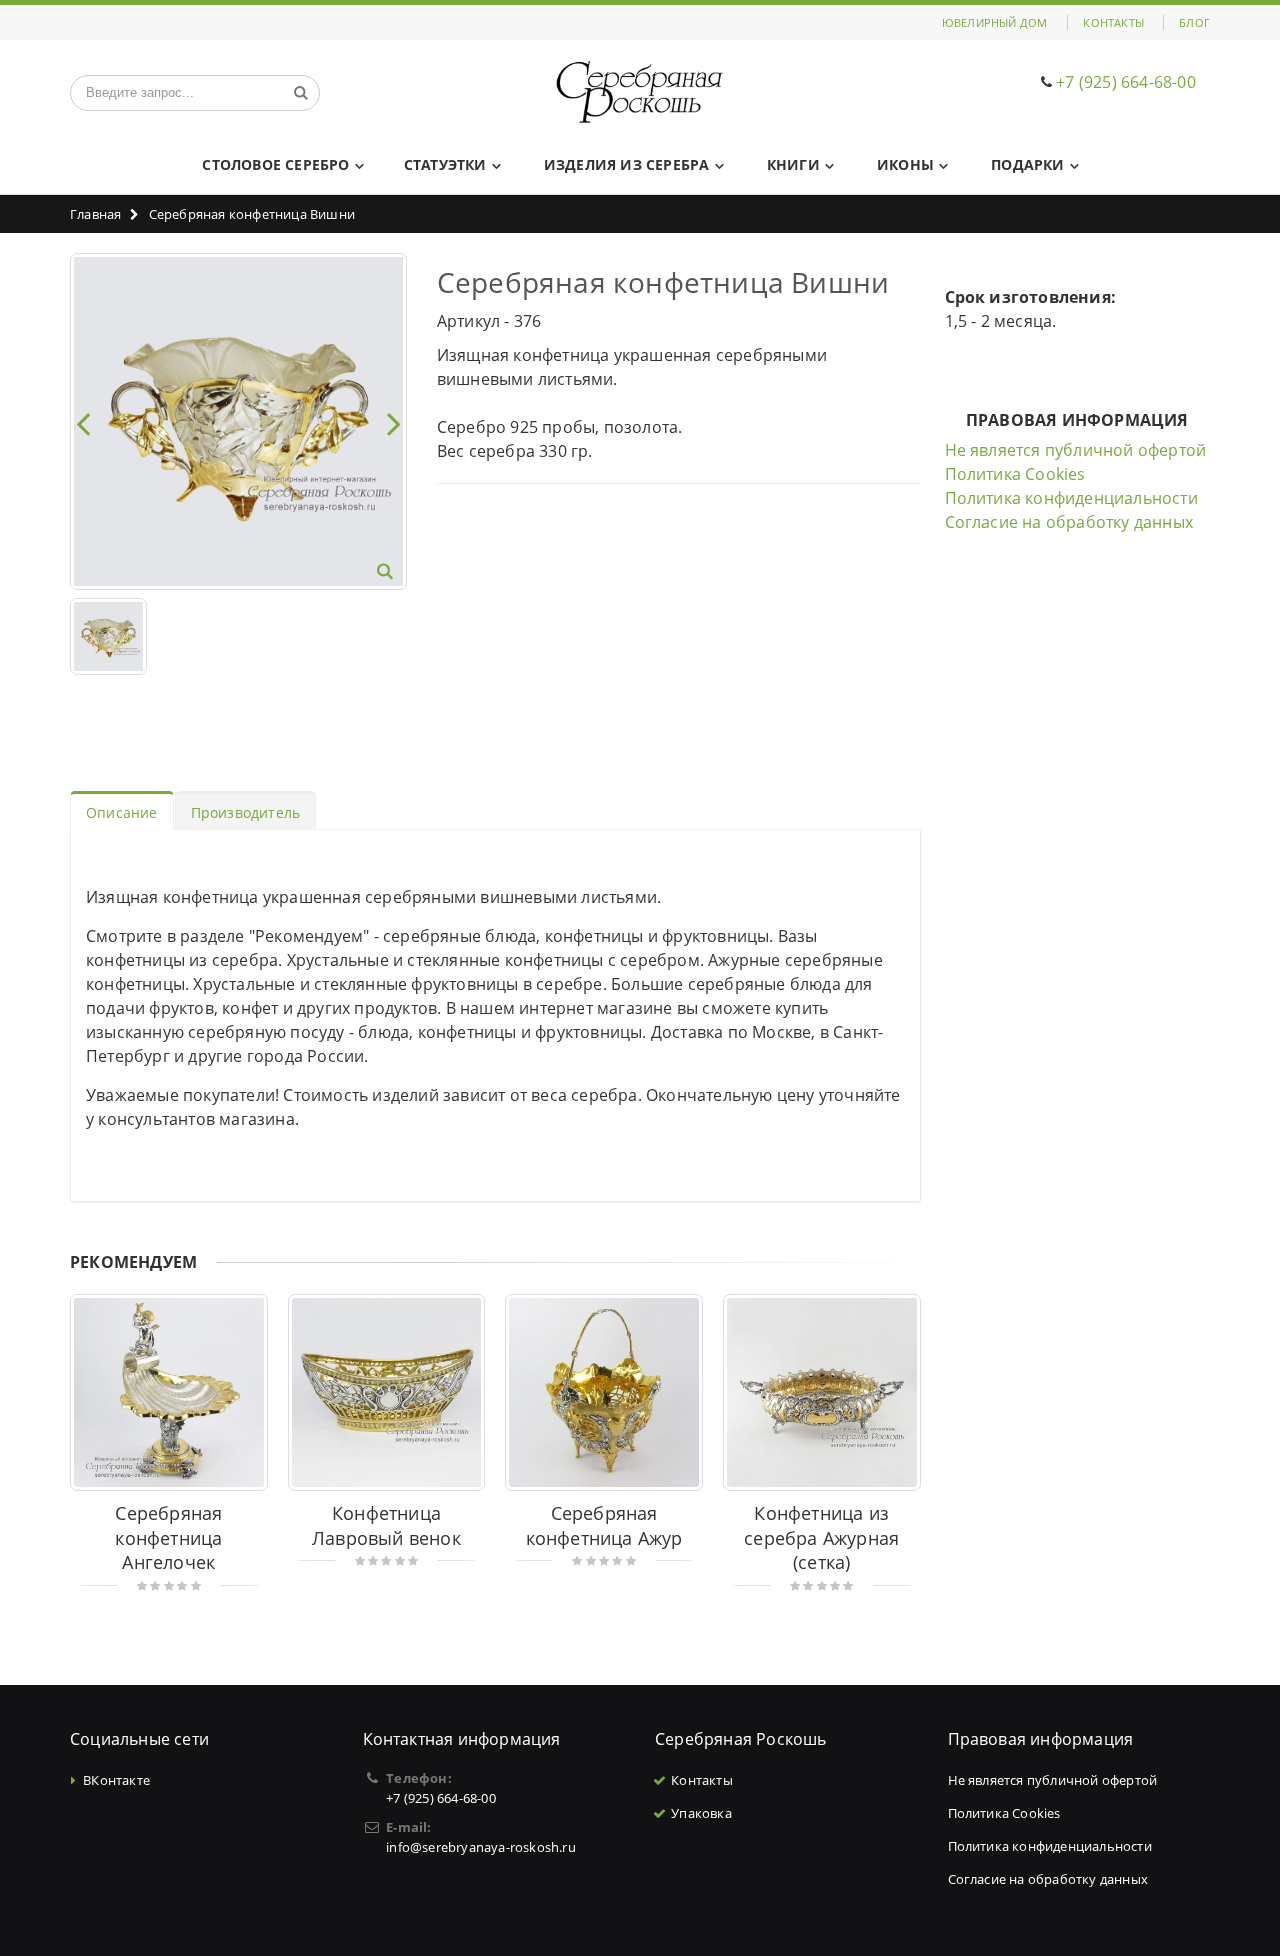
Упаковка (701, 1813)
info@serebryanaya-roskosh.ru (481, 1847)
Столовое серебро (275, 164)
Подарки (1027, 164)
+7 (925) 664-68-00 (1126, 82)
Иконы (905, 164)
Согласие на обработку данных (1069, 522)
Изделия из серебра (627, 164)
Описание (122, 812)
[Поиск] (301, 93)
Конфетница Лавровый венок (386, 1525)
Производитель (246, 812)
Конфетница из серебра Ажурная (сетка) (821, 1537)
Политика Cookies (1015, 474)
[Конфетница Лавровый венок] (387, 1393)
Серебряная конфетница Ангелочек (168, 1537)
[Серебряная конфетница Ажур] (604, 1393)
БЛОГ (1194, 22)
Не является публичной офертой (1076, 450)
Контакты (1113, 22)
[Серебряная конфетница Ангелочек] (169, 1393)
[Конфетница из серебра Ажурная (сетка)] (822, 1393)
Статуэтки (445, 164)
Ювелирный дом (995, 22)
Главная (95, 214)
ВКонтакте (116, 1780)
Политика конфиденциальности (1071, 498)
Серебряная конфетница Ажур (604, 1525)
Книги (793, 164)
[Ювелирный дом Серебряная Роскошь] (640, 92)
